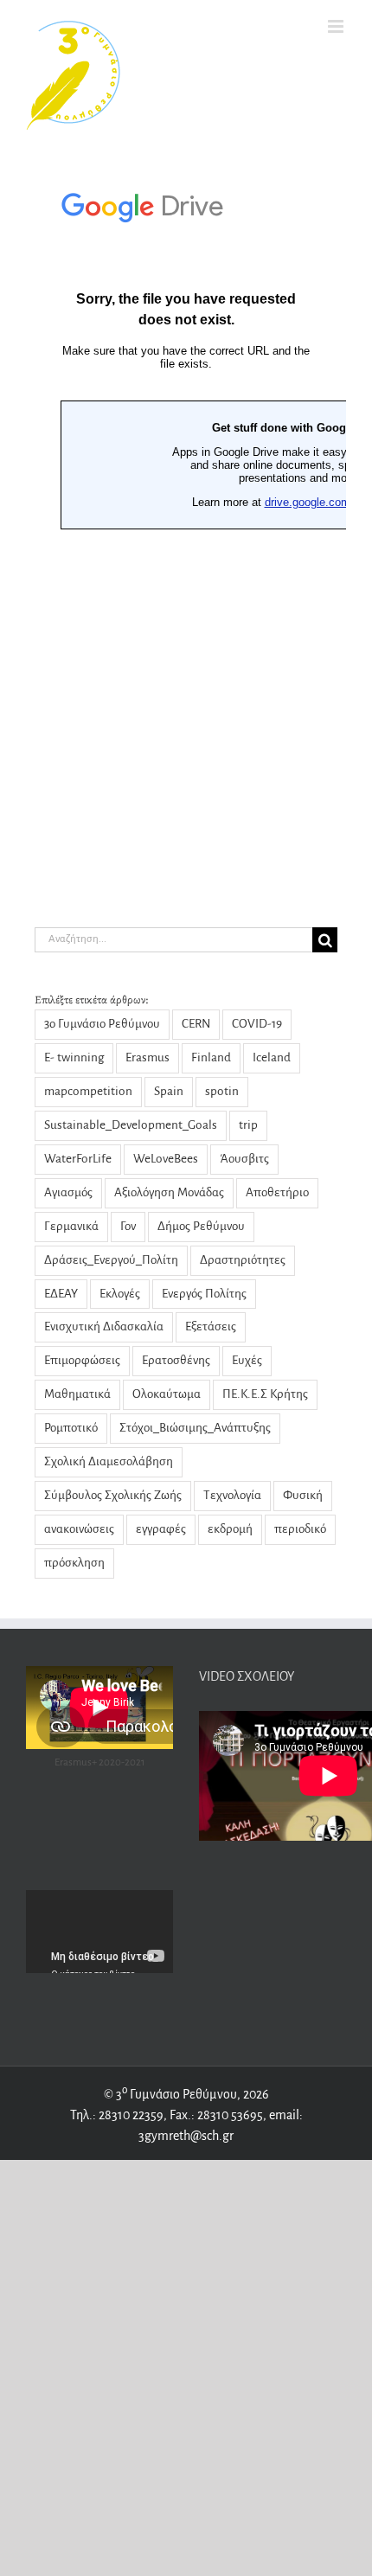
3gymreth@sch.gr (186, 2136)
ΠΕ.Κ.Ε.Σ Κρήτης (265, 1394)
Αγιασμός (68, 1192)
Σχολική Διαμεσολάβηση (109, 1461)
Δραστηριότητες (243, 1260)
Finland (211, 1057)
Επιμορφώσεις (82, 1360)
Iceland (272, 1057)
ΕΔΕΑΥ (61, 1294)
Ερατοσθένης (176, 1360)
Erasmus (148, 1057)
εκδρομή (230, 1529)
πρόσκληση (74, 1563)
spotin (222, 1091)
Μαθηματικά (77, 1394)
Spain (169, 1091)
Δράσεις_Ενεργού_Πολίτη (111, 1260)
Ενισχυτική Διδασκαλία (104, 1326)
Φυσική (303, 1495)
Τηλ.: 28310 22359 (117, 2115)
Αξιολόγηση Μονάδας (169, 1192)
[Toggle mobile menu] (337, 26)
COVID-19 (257, 1024)
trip (248, 1125)
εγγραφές (161, 1529)
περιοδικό (300, 1529)
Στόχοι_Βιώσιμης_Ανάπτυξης (195, 1428)
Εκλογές (120, 1294)
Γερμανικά (71, 1226)
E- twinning (74, 1057)
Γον (128, 1226)
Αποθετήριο (277, 1192)
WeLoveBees (166, 1159)
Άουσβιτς (244, 1159)
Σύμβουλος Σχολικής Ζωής (113, 1495)
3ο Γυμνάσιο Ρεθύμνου (102, 1024)
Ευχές (247, 1360)
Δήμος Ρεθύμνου (201, 1226)
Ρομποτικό (71, 1428)
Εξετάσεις (211, 1326)
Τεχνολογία (232, 1495)
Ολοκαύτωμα (167, 1394)
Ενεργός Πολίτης (204, 1294)
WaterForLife (78, 1159)
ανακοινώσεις (79, 1529)
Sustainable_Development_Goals (131, 1125)
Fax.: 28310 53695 (216, 2115)
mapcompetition (88, 1091)
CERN (196, 1024)
